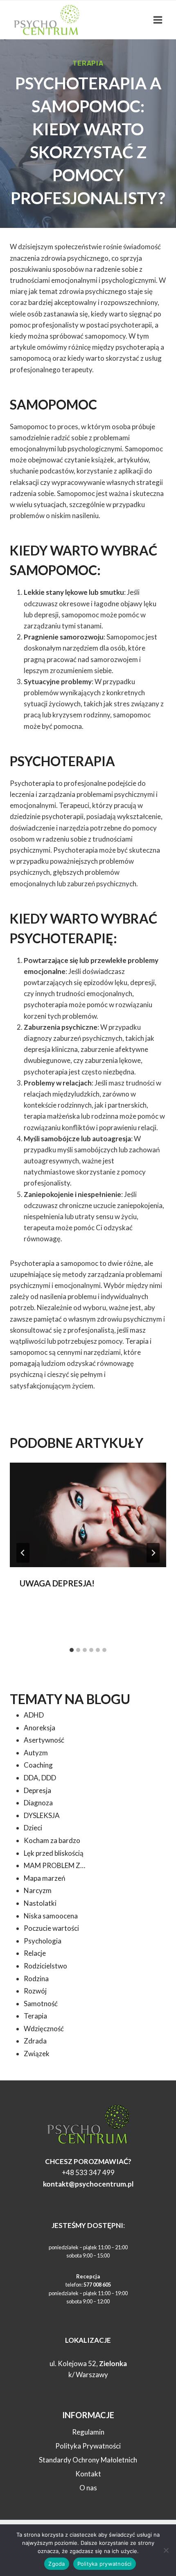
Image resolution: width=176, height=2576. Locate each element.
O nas (88, 2488)
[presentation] (88, 1515)
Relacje (35, 1953)
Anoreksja (39, 1728)
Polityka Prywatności (88, 2446)
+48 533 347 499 (88, 2172)
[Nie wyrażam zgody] (166, 2550)
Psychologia (43, 1941)
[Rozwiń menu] (158, 20)
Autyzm (36, 1753)
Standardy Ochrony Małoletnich (88, 2460)
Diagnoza (38, 1803)
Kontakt (88, 2474)
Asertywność (44, 1740)
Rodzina (36, 1979)
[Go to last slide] (23, 1553)
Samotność (41, 2004)
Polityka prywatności (105, 2564)
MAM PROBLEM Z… (54, 1865)
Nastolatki (40, 1903)
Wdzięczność (44, 2029)
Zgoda (56, 2564)
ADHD (34, 1715)
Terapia (88, 63)
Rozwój (35, 1991)
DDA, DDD (40, 1778)
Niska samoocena (51, 1916)
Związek (37, 2054)
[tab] (72, 1650)
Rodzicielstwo (45, 1966)
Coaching (38, 1765)
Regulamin (88, 2432)
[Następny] (153, 1553)
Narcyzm (38, 1890)
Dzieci (33, 1828)
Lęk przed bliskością (54, 1853)
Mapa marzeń (44, 1878)
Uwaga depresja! (57, 1583)
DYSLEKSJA (42, 1815)
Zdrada (35, 2041)
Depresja (37, 1790)
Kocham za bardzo (52, 1840)
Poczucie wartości (51, 1928)
